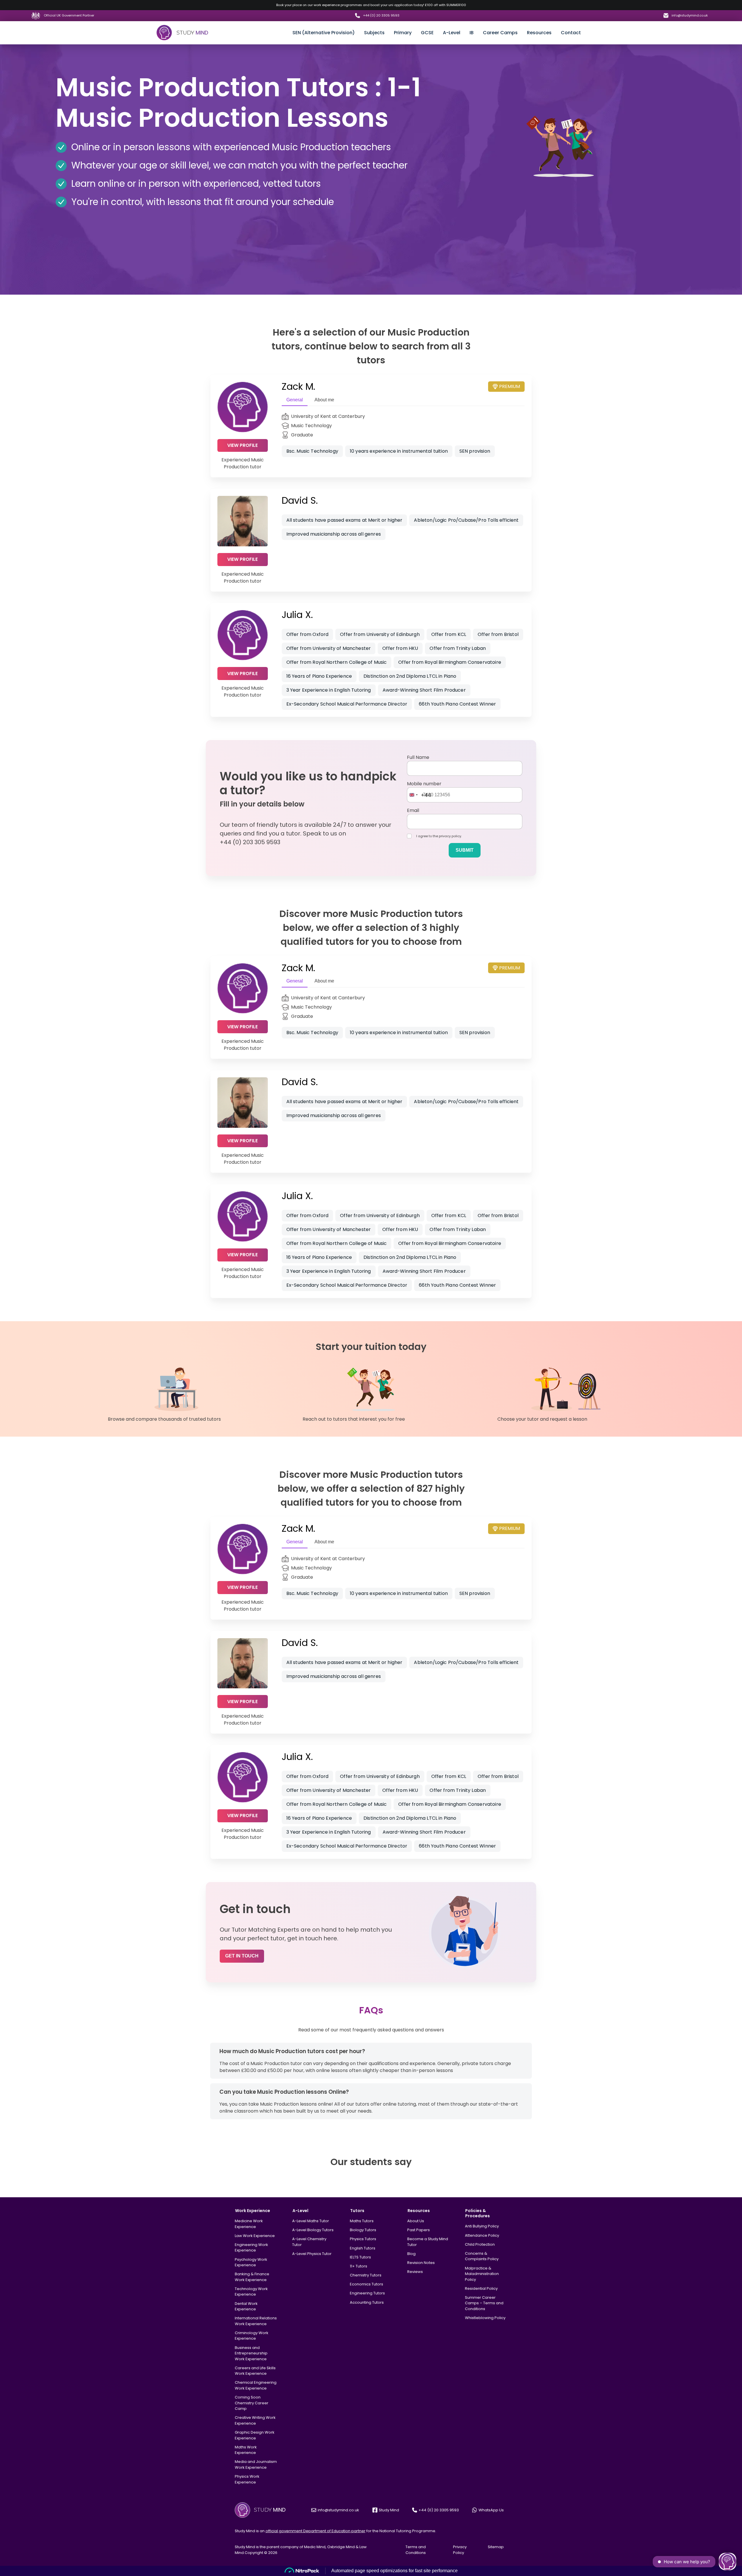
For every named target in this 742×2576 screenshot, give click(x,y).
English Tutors (363, 2248)
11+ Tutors (359, 2266)
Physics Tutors (363, 2239)
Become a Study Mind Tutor (428, 2242)
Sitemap (496, 2547)
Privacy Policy (460, 2550)
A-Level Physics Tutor (312, 2254)
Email (413, 810)
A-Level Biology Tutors (313, 2230)
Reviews (415, 2272)
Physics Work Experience (247, 2479)
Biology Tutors (363, 2230)
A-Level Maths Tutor (311, 2221)
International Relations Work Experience (256, 2321)
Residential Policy (481, 2288)
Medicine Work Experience (249, 2224)
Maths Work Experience (246, 2450)
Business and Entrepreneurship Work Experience (251, 2353)
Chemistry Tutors (366, 2275)
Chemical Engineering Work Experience (256, 2385)
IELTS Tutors (360, 2257)
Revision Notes (421, 2263)
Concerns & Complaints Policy (482, 2256)
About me (324, 400)
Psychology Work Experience (251, 2262)
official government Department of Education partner (315, 2531)
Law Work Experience (255, 2236)
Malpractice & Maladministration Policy (482, 2274)
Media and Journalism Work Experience (256, 2464)
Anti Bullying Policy (482, 2226)
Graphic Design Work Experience (255, 2435)
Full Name (418, 757)
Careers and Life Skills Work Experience (255, 2371)
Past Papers (419, 2230)
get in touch (242, 1956)
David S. (300, 500)
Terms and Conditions (416, 2550)
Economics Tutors (367, 2284)
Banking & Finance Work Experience (252, 2277)
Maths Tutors (362, 2221)
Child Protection (480, 2244)
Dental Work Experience (246, 2306)
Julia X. (297, 615)
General (295, 400)
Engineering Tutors (367, 2293)
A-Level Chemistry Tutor (309, 2242)
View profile (242, 445)
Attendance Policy (482, 2235)
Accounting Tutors (367, 2302)
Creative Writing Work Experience (255, 2420)
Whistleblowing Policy (485, 2318)
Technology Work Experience (251, 2292)
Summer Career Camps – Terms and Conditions (484, 2303)
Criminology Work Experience (252, 2336)
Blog (411, 2254)
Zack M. (298, 386)
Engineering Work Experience (251, 2248)
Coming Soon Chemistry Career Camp (252, 2403)
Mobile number (424, 784)
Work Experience (253, 2211)
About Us (416, 2221)
